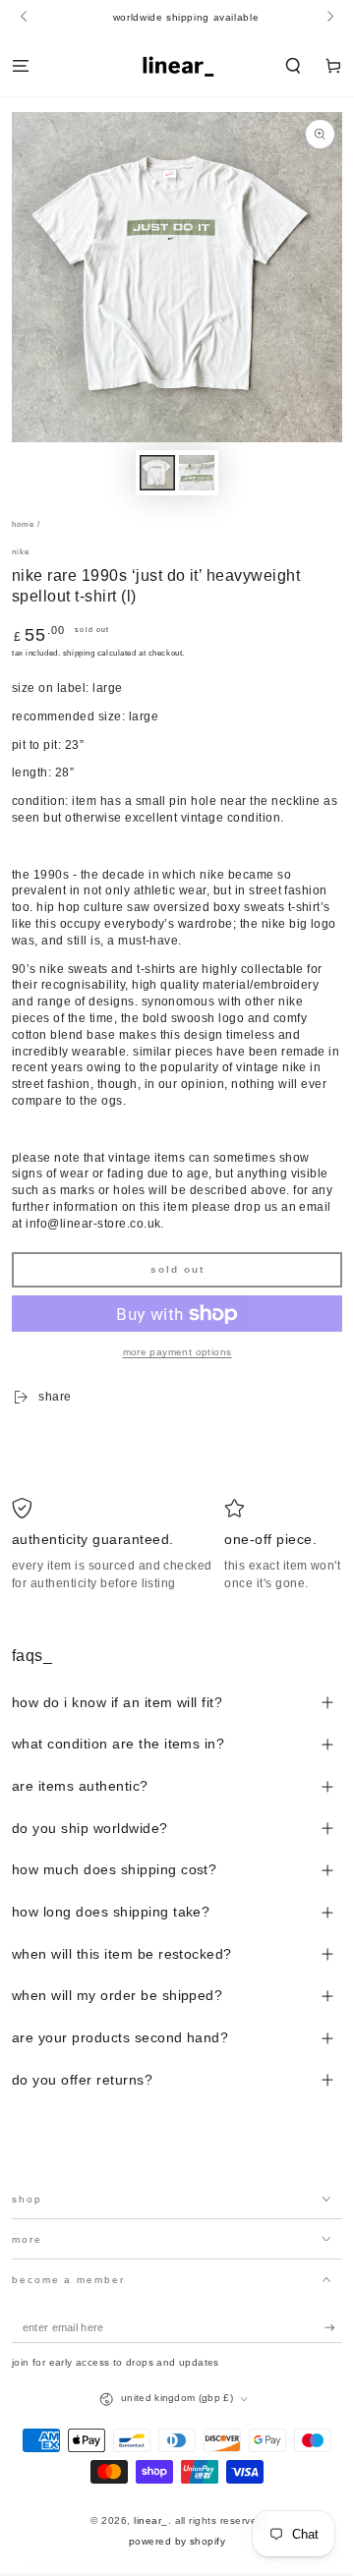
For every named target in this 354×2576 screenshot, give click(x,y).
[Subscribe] (333, 2328)
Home (23, 524)
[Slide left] (25, 18)
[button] (293, 65)
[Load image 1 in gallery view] (157, 473)
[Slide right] (329, 18)
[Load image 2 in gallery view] (196, 473)
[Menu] (21, 65)
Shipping (79, 653)
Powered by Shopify (177, 2541)
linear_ (150, 2520)
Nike (21, 552)
